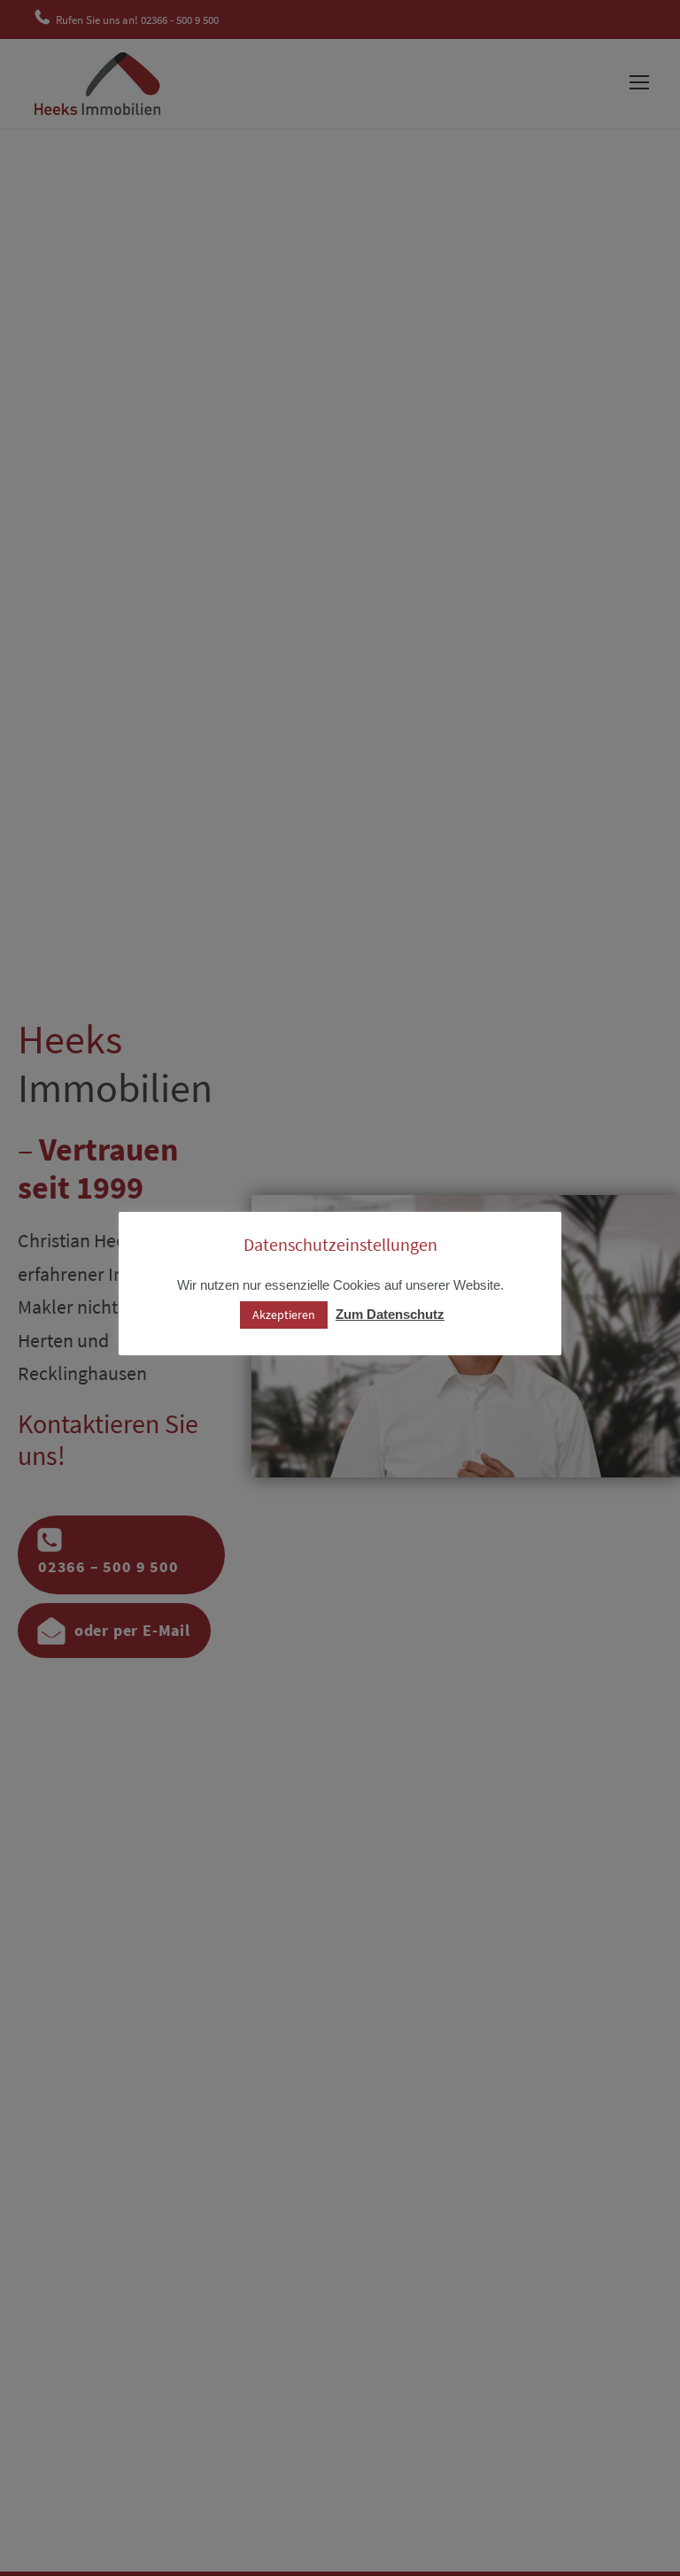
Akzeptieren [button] (284, 1315)
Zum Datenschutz (390, 1314)
